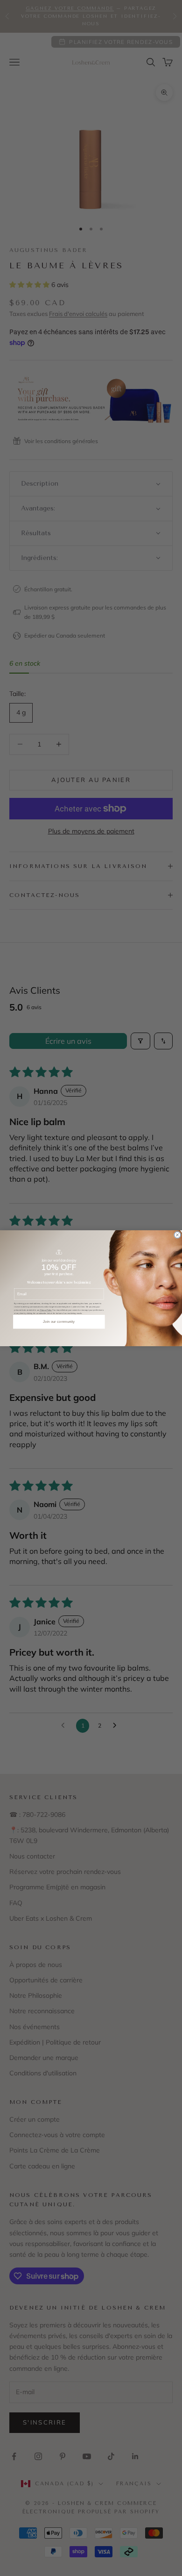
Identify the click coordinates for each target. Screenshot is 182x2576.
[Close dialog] (177, 1235)
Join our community (59, 1322)
